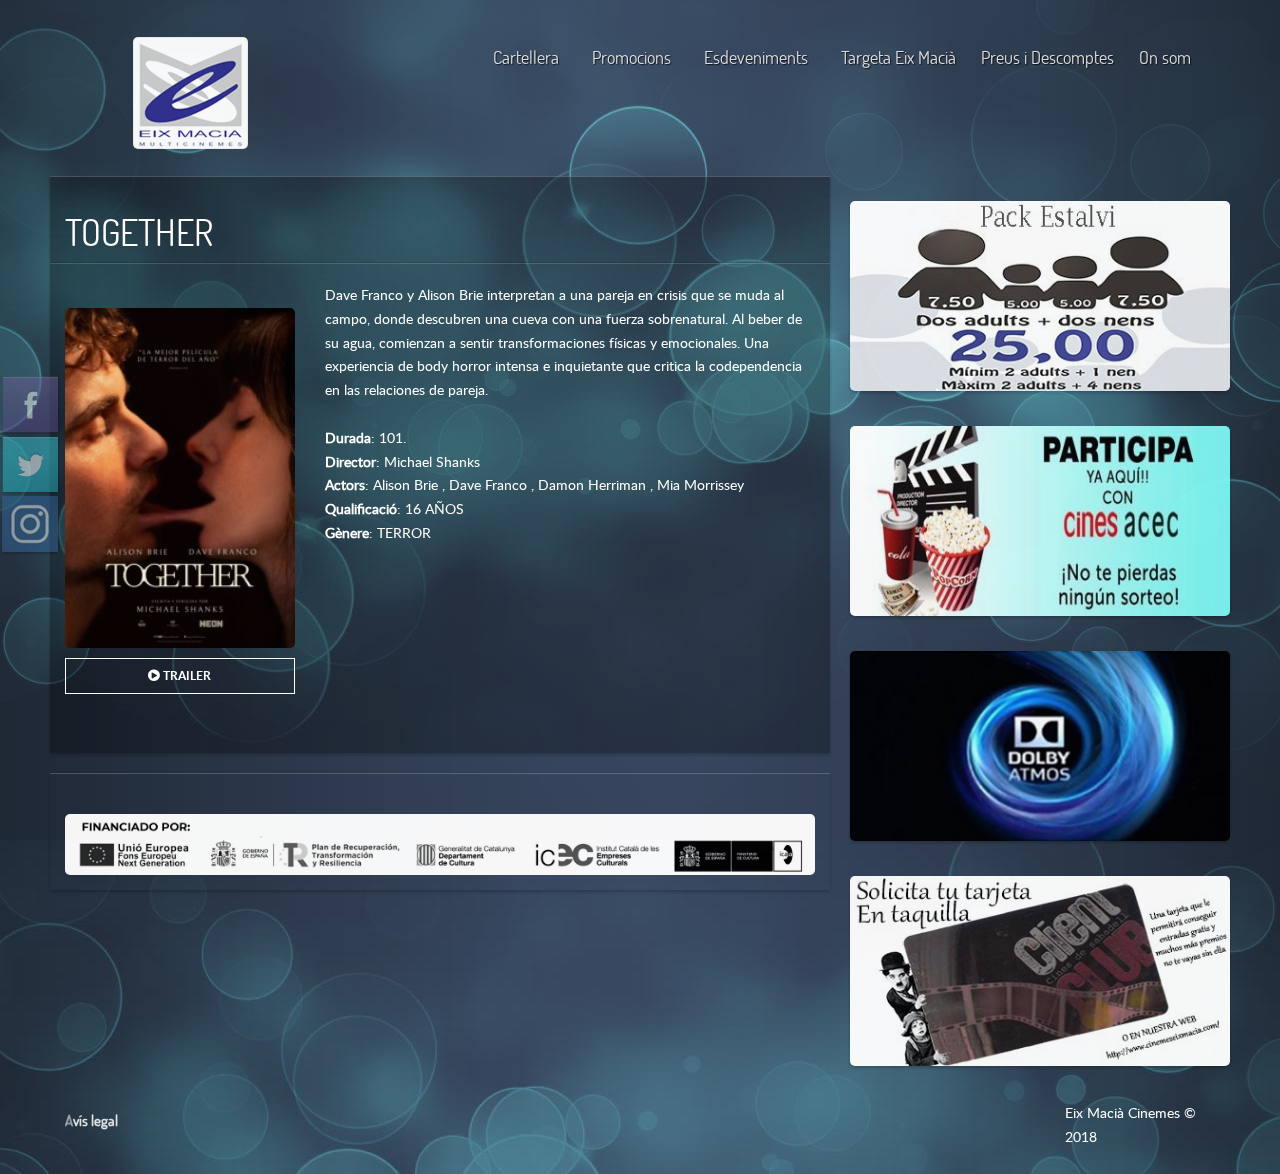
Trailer (185, 675)
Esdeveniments (756, 57)
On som (1165, 57)
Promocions (631, 57)
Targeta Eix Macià (898, 57)
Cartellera (526, 57)
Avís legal (91, 1120)
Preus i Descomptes (1047, 57)
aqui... (952, 464)
